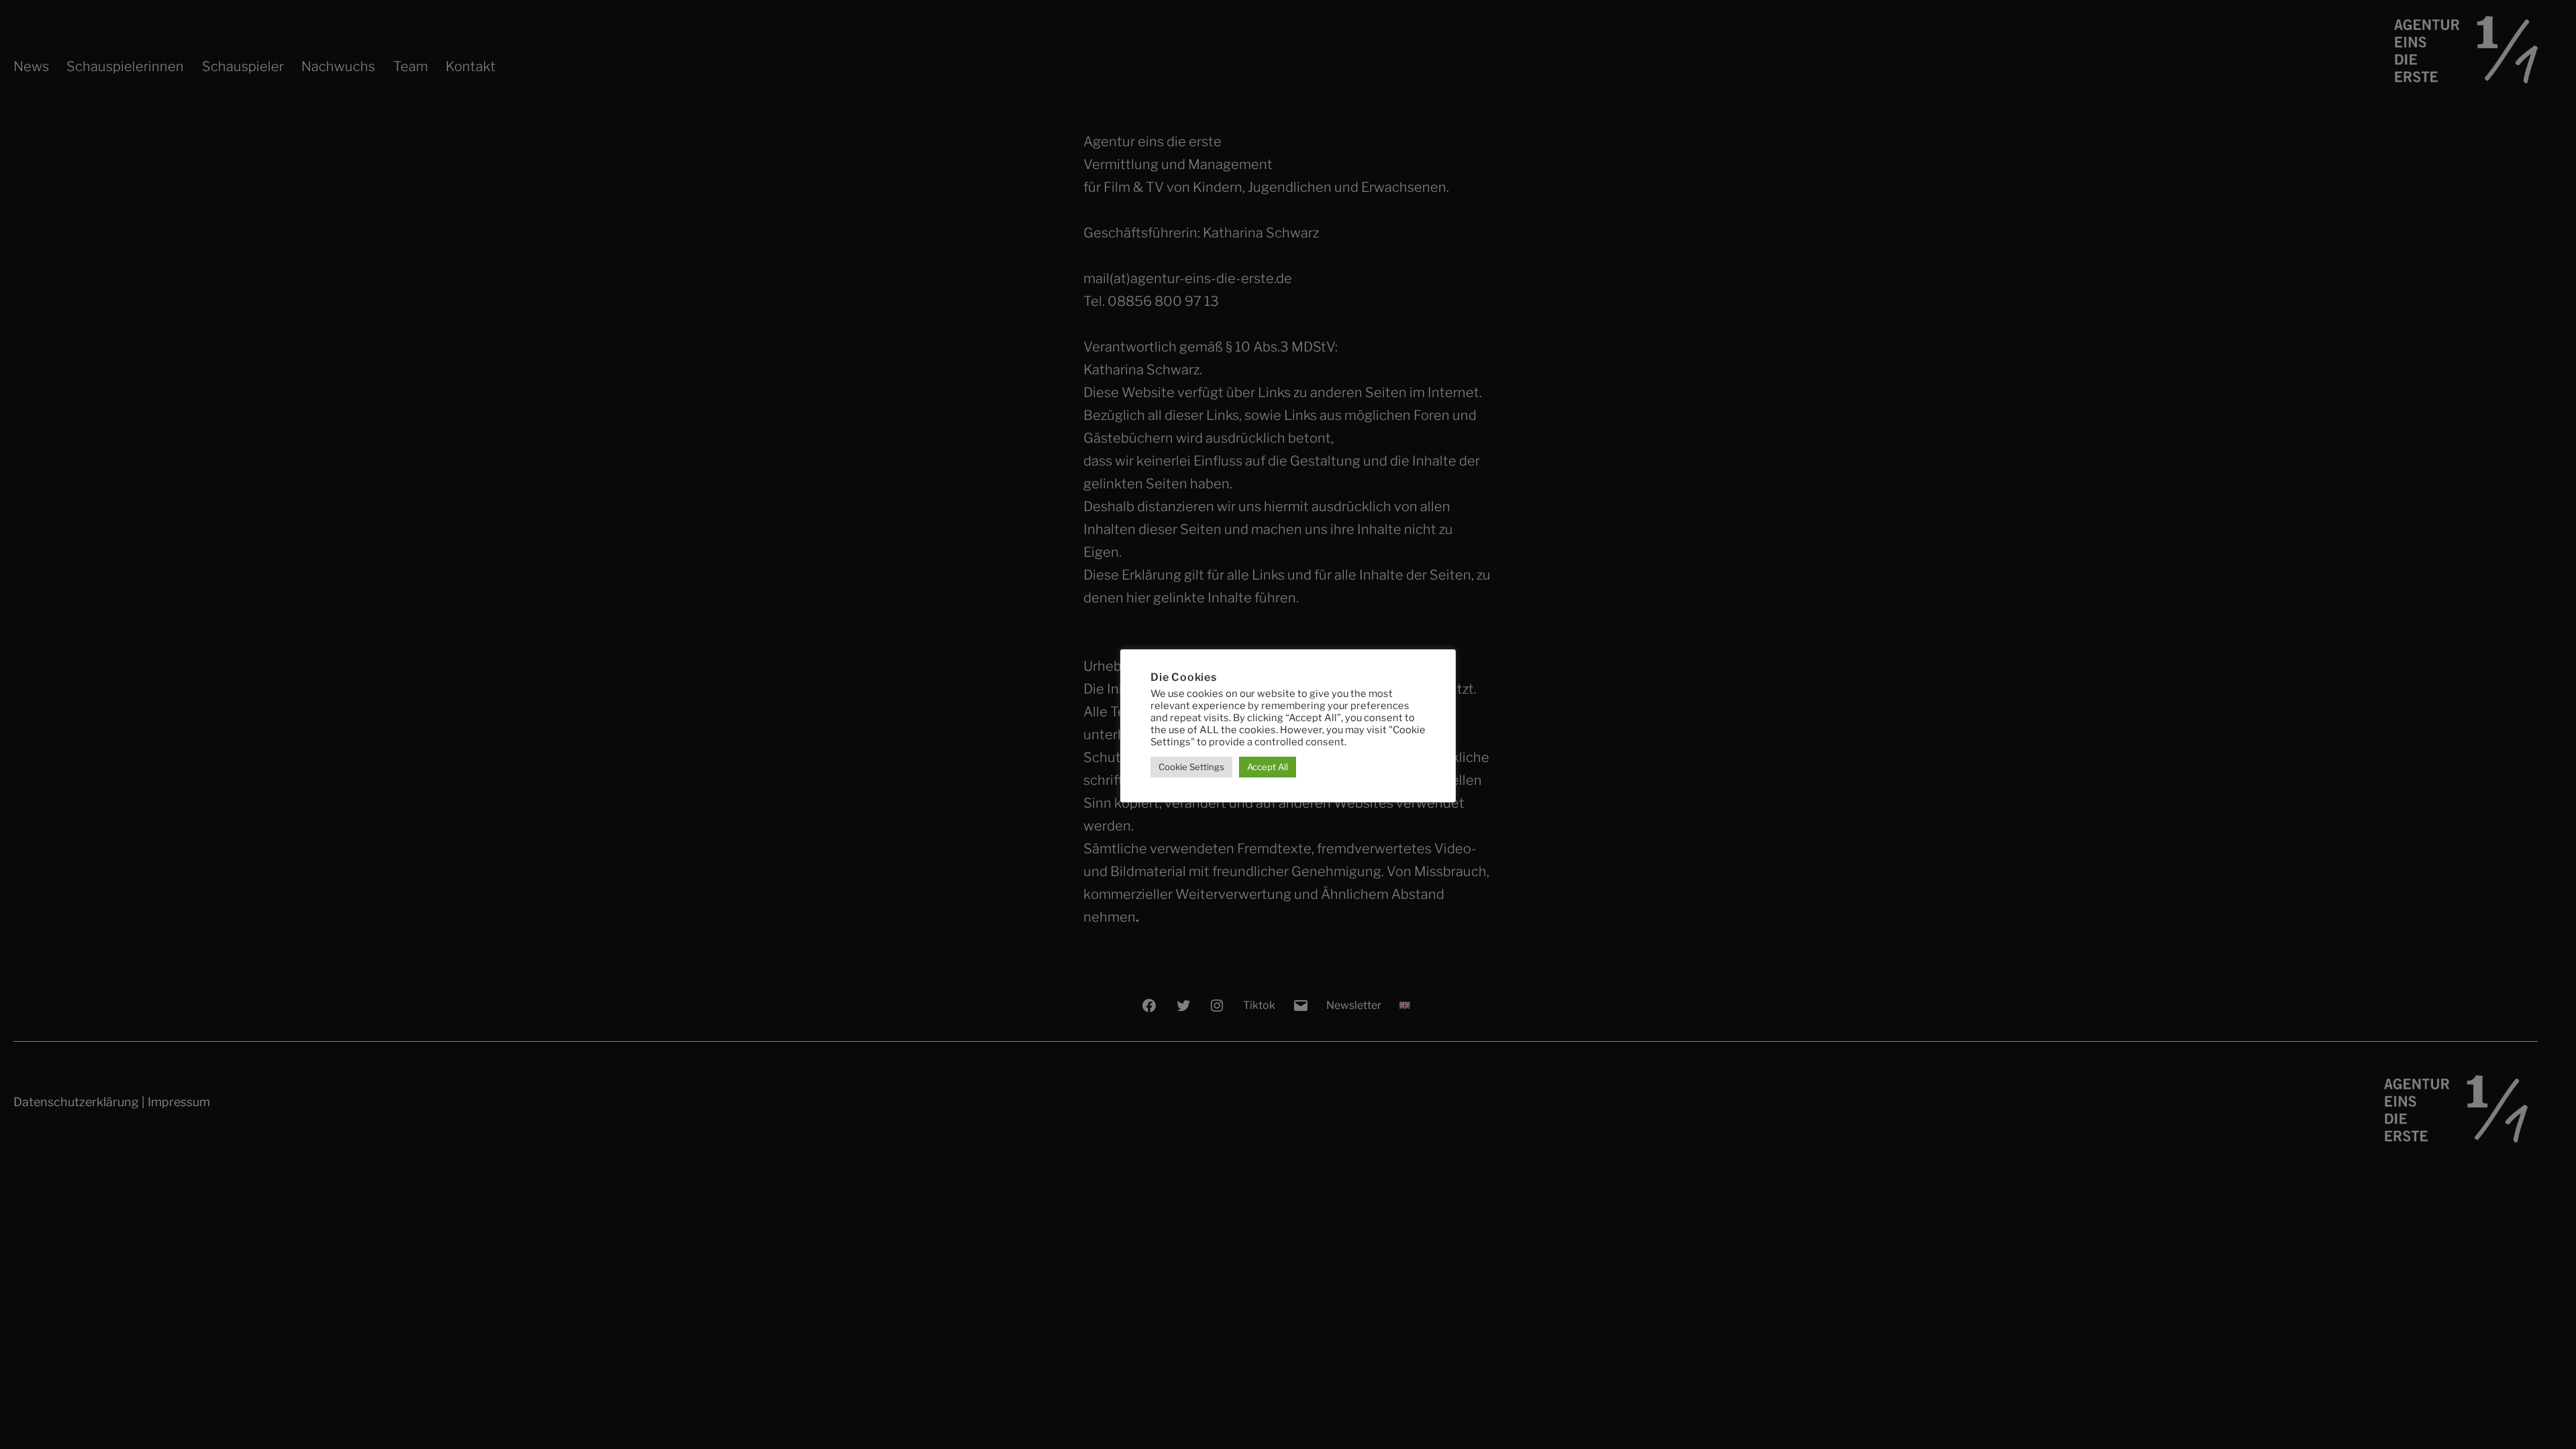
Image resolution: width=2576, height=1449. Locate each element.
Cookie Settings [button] (1191, 767)
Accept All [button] (1268, 767)
